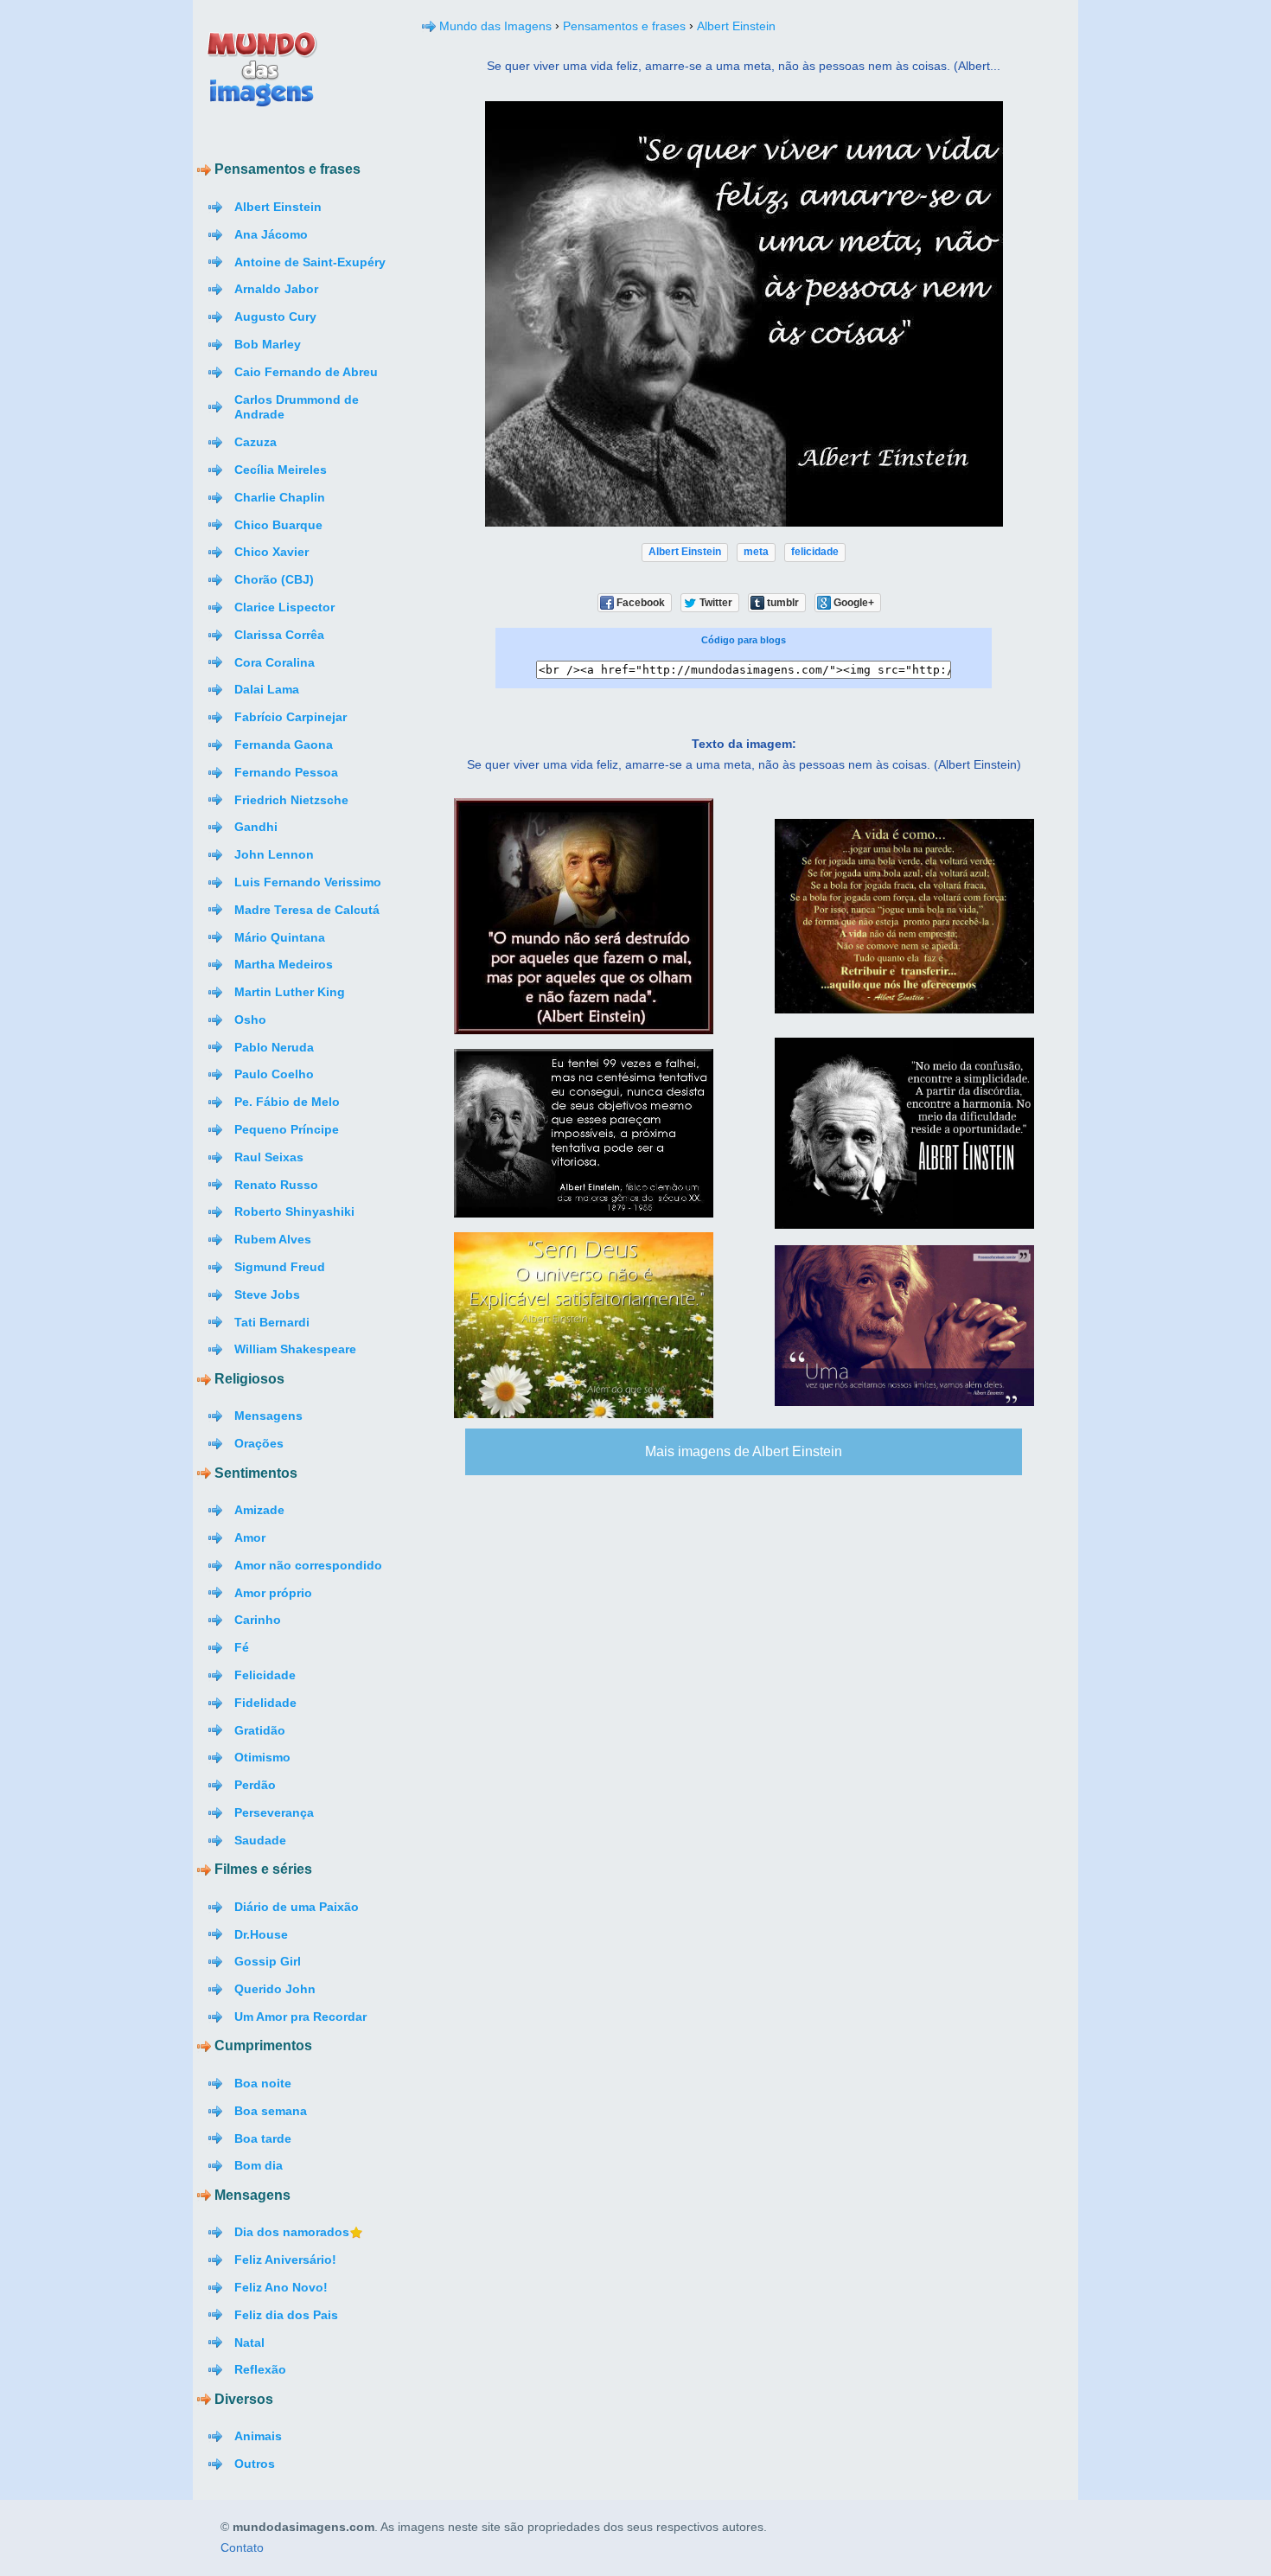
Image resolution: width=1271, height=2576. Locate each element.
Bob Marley (268, 344)
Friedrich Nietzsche (291, 800)
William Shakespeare (295, 1349)
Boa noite (263, 2083)
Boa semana (271, 2111)
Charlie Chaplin (280, 497)
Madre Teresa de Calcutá (307, 910)
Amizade (259, 1510)
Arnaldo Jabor (276, 289)
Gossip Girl (268, 1961)
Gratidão (260, 1730)
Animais (258, 2436)
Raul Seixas (269, 1157)
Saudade (260, 1840)
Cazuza (255, 442)
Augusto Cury (275, 316)
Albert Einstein (278, 207)
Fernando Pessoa (286, 772)
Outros (255, 2464)
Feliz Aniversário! (285, 2260)
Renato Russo (276, 1185)
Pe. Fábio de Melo (287, 1102)
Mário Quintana (280, 937)
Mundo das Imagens (495, 26)
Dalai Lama (267, 689)
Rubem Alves (273, 1239)
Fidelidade (265, 1703)
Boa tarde (263, 2138)
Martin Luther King (290, 992)
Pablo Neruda (274, 1047)
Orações (259, 1443)
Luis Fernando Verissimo (308, 882)
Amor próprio (273, 1593)
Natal (249, 2343)
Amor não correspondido (308, 1565)
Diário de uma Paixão (297, 1907)
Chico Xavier (271, 552)
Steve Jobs (267, 1294)
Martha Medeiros (284, 964)
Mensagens (268, 1416)
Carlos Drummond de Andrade (297, 407)
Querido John (275, 1989)
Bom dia (259, 2165)
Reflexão (260, 2369)
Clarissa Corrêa (279, 635)
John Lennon (274, 854)
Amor (250, 1537)
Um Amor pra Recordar (300, 2017)
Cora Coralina (275, 662)
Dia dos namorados (292, 2232)
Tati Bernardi (272, 1322)
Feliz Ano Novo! (281, 2287)
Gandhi (256, 827)
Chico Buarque (278, 525)
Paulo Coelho (274, 1074)
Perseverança (274, 1812)
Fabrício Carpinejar (291, 717)
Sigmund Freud (280, 1267)
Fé (242, 1647)
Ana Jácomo (271, 234)
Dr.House (261, 1934)
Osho (250, 1020)
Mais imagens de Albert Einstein (744, 1451)
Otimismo (262, 1757)
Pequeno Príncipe (287, 1129)
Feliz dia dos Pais (286, 2315)
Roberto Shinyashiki (294, 1211)
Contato (242, 2548)
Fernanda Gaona (284, 745)
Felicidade (265, 1675)
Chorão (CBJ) (274, 579)
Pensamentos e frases (624, 26)
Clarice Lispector (284, 607)
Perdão (255, 1785)
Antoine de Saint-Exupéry (310, 262)
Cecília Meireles (281, 470)
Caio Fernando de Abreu (306, 372)
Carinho (258, 1620)
